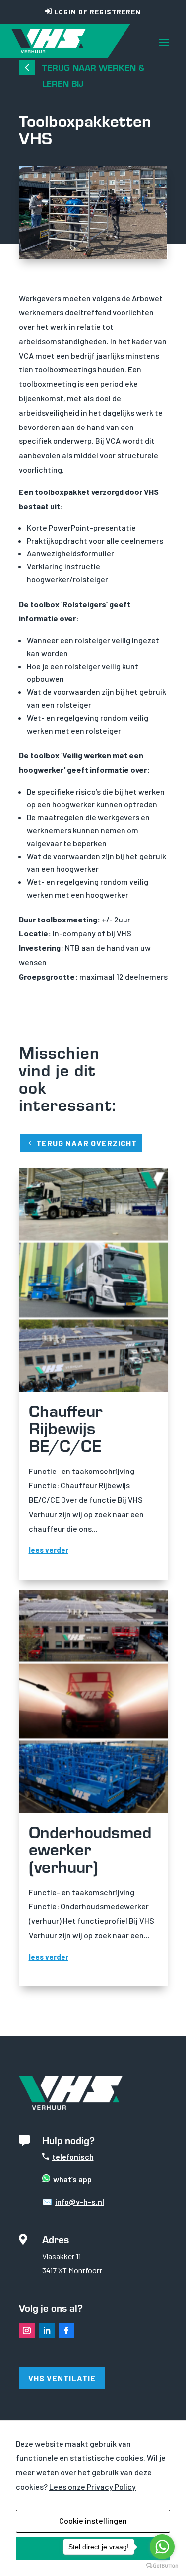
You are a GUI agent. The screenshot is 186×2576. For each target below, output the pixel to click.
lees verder (49, 1550)
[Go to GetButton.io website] (162, 2566)
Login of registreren (97, 12)
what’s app (72, 2179)
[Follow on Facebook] (66, 2331)
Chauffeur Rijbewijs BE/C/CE (66, 1427)
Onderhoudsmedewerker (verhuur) (90, 1848)
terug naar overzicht (87, 1143)
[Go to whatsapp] (162, 2547)
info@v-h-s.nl (80, 2201)
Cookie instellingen (93, 2521)
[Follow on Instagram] (27, 2331)
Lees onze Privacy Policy (93, 2486)
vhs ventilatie (62, 2378)
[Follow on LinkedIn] (47, 2331)
